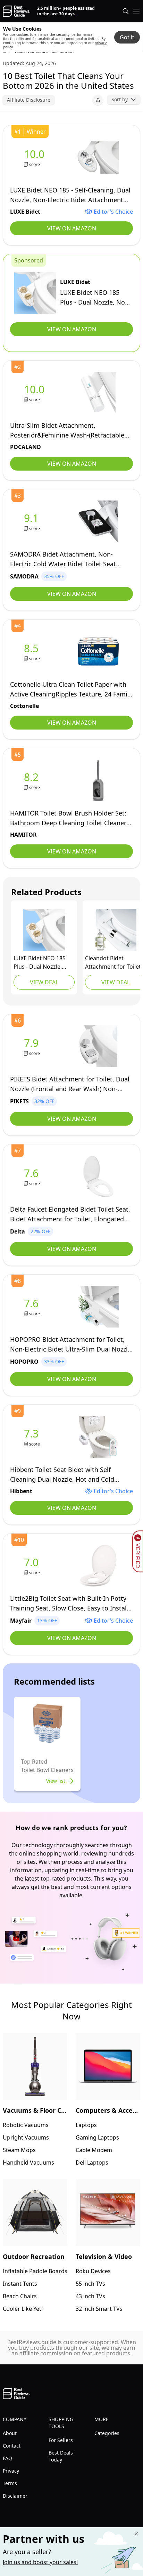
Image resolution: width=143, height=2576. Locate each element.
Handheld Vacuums (28, 2163)
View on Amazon (72, 228)
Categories (107, 2433)
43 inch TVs (90, 2296)
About (10, 2433)
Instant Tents (20, 2284)
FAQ (7, 2458)
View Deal (44, 982)
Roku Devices (93, 2271)
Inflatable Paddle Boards (35, 2271)
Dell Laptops (92, 2163)
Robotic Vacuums (26, 2125)
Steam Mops (19, 2150)
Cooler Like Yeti (23, 2309)
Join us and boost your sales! (40, 2562)
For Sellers (61, 2440)
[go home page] (16, 11)
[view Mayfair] (33, 1566)
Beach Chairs (20, 2296)
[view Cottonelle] (33, 652)
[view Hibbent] (33, 1437)
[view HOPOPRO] (33, 1307)
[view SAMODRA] (33, 522)
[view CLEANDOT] (116, 930)
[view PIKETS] (33, 1046)
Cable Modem (94, 2150)
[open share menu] (98, 100)
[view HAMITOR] (33, 781)
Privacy (11, 2471)
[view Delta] (33, 1177)
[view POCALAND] (36, 393)
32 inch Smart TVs (99, 2309)
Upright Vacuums (26, 2137)
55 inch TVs (90, 2284)
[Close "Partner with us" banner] (136, 2534)
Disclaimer (15, 2496)
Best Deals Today (61, 2456)
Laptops (86, 2125)
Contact (12, 2446)
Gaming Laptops (97, 2137)
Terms (10, 2483)
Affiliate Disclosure (29, 100)
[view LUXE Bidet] (36, 157)
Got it (127, 37)
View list (56, 1781)
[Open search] (126, 11)
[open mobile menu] (136, 11)
